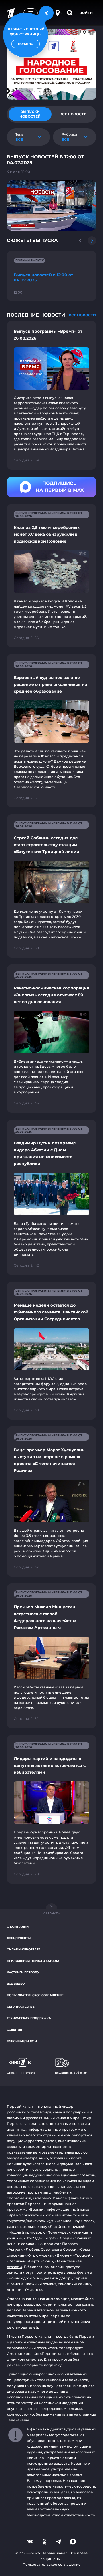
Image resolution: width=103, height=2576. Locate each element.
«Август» (15, 2249)
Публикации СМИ (22, 2041)
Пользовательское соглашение (35, 1995)
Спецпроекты (19, 1938)
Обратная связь (21, 2007)
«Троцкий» (83, 2255)
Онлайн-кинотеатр (24, 1949)
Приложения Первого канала (33, 1961)
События (14, 2030)
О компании (18, 1927)
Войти (86, 13)
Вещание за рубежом (71, 2073)
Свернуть (51, 1913)
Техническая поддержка (29, 2018)
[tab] (30, 114)
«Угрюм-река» (40, 2255)
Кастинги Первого (23, 1972)
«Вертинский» (40, 2261)
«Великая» (16, 2261)
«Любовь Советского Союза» (50, 2249)
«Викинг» (63, 2255)
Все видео (16, 1984)
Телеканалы (18, 2420)
